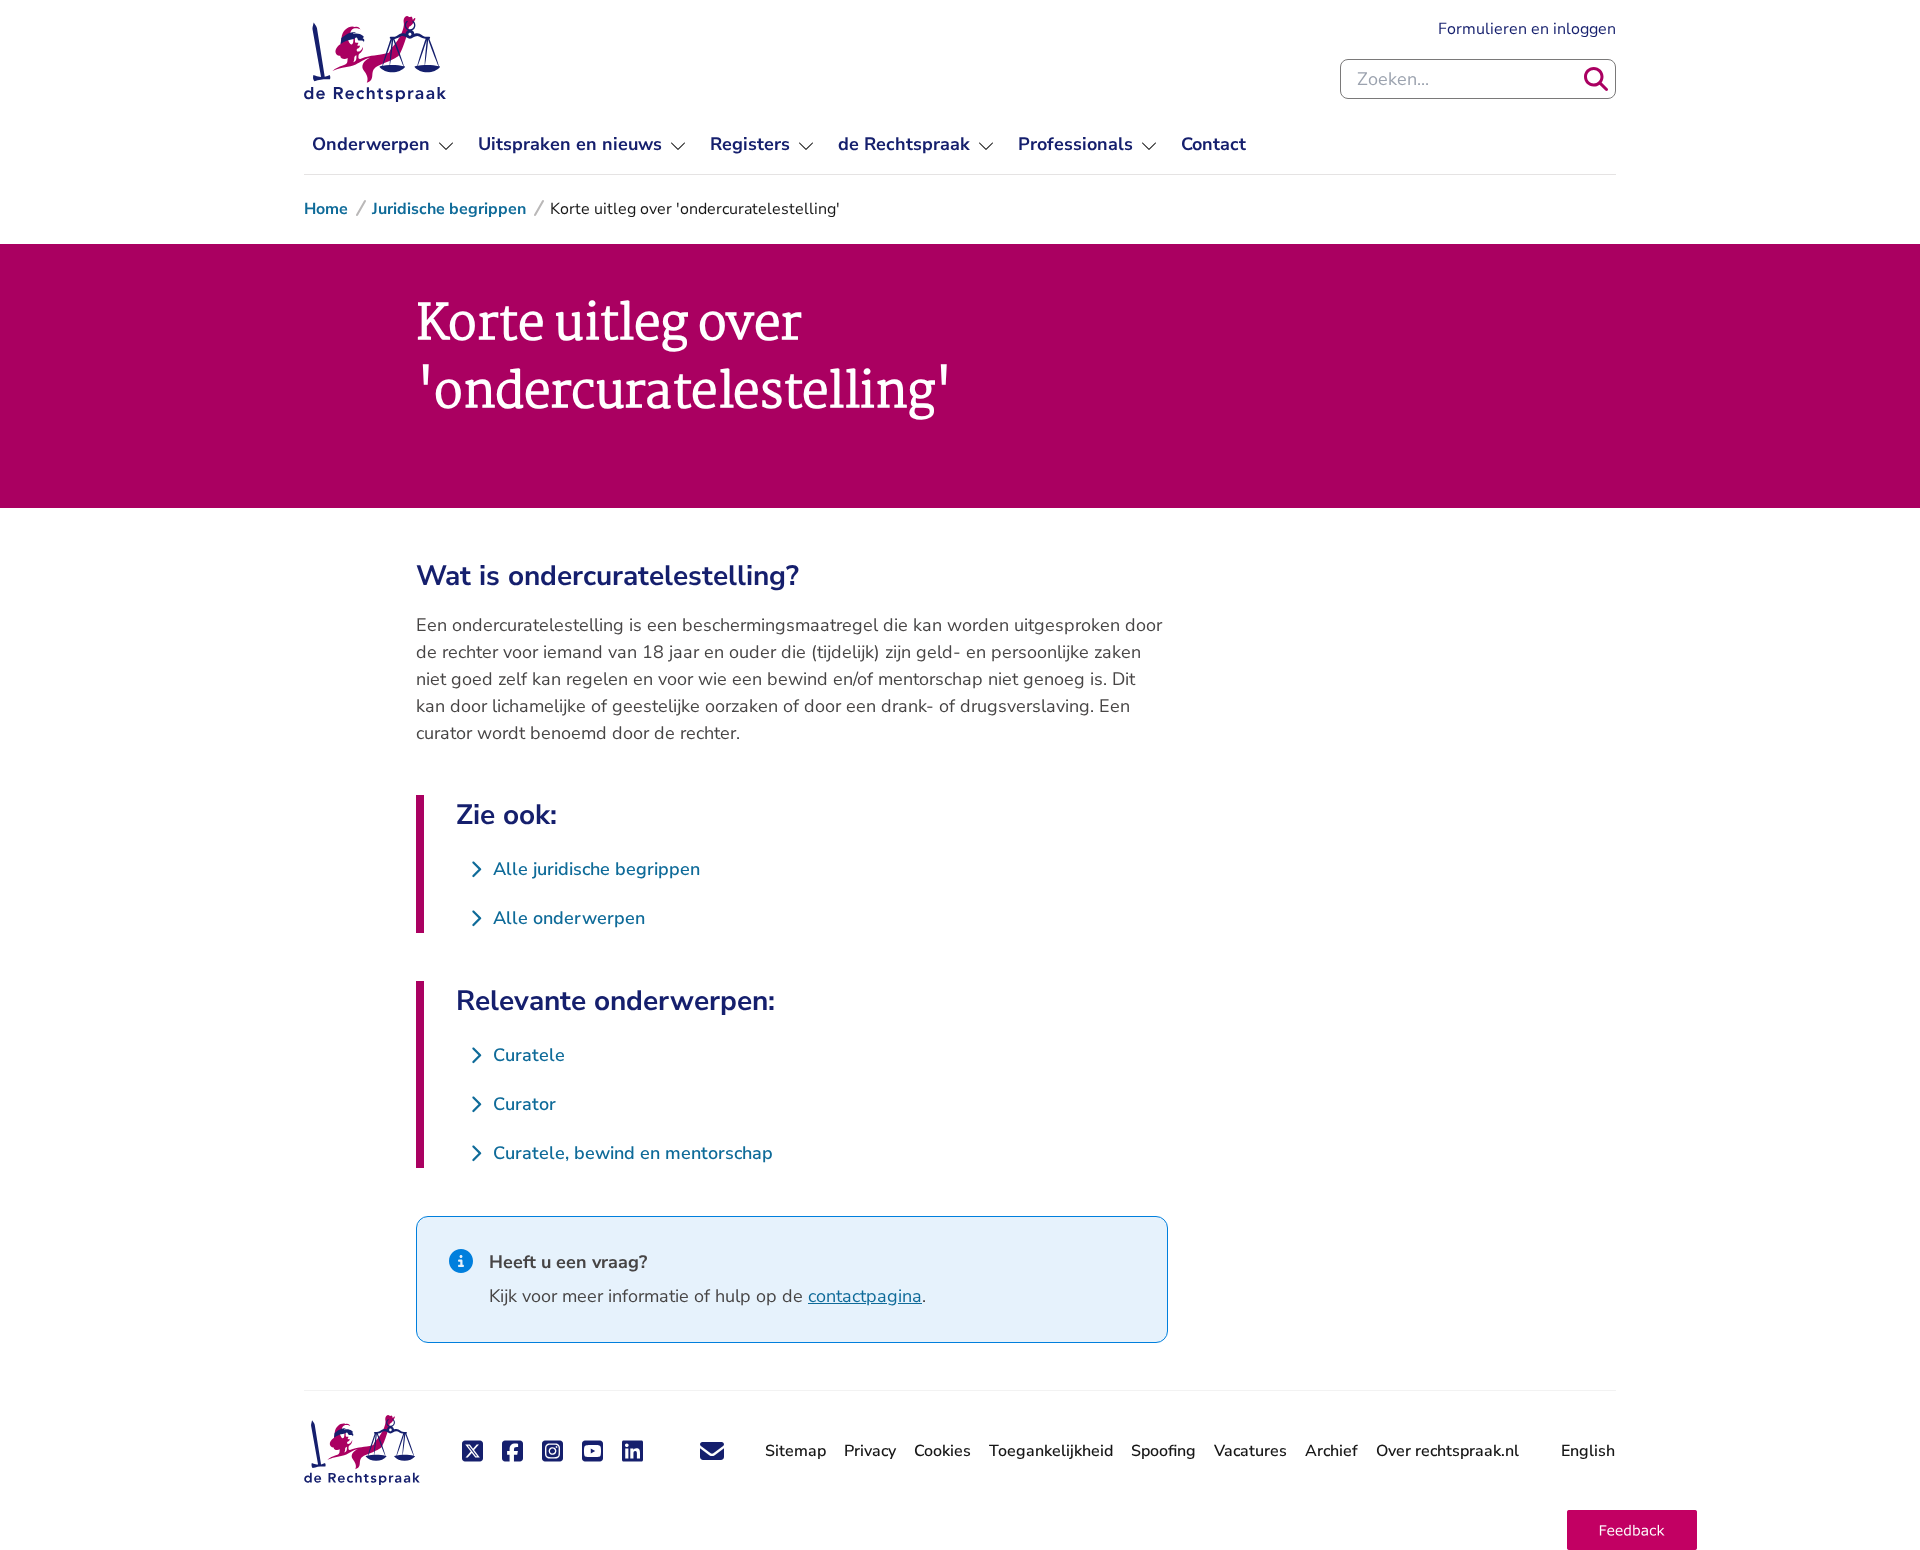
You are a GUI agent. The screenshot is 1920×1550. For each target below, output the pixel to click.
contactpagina (865, 1296)
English (1588, 1451)
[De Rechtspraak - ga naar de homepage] (375, 59)
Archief (1331, 1451)
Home (326, 209)
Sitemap (795, 1451)
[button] (1632, 1530)
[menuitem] (383, 144)
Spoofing (1163, 1451)
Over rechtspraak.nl (1447, 1451)
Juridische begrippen (449, 209)
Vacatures (1250, 1451)
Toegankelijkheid (1051, 1451)
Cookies (942, 1451)
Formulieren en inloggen (1527, 28)
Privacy (870, 1451)
